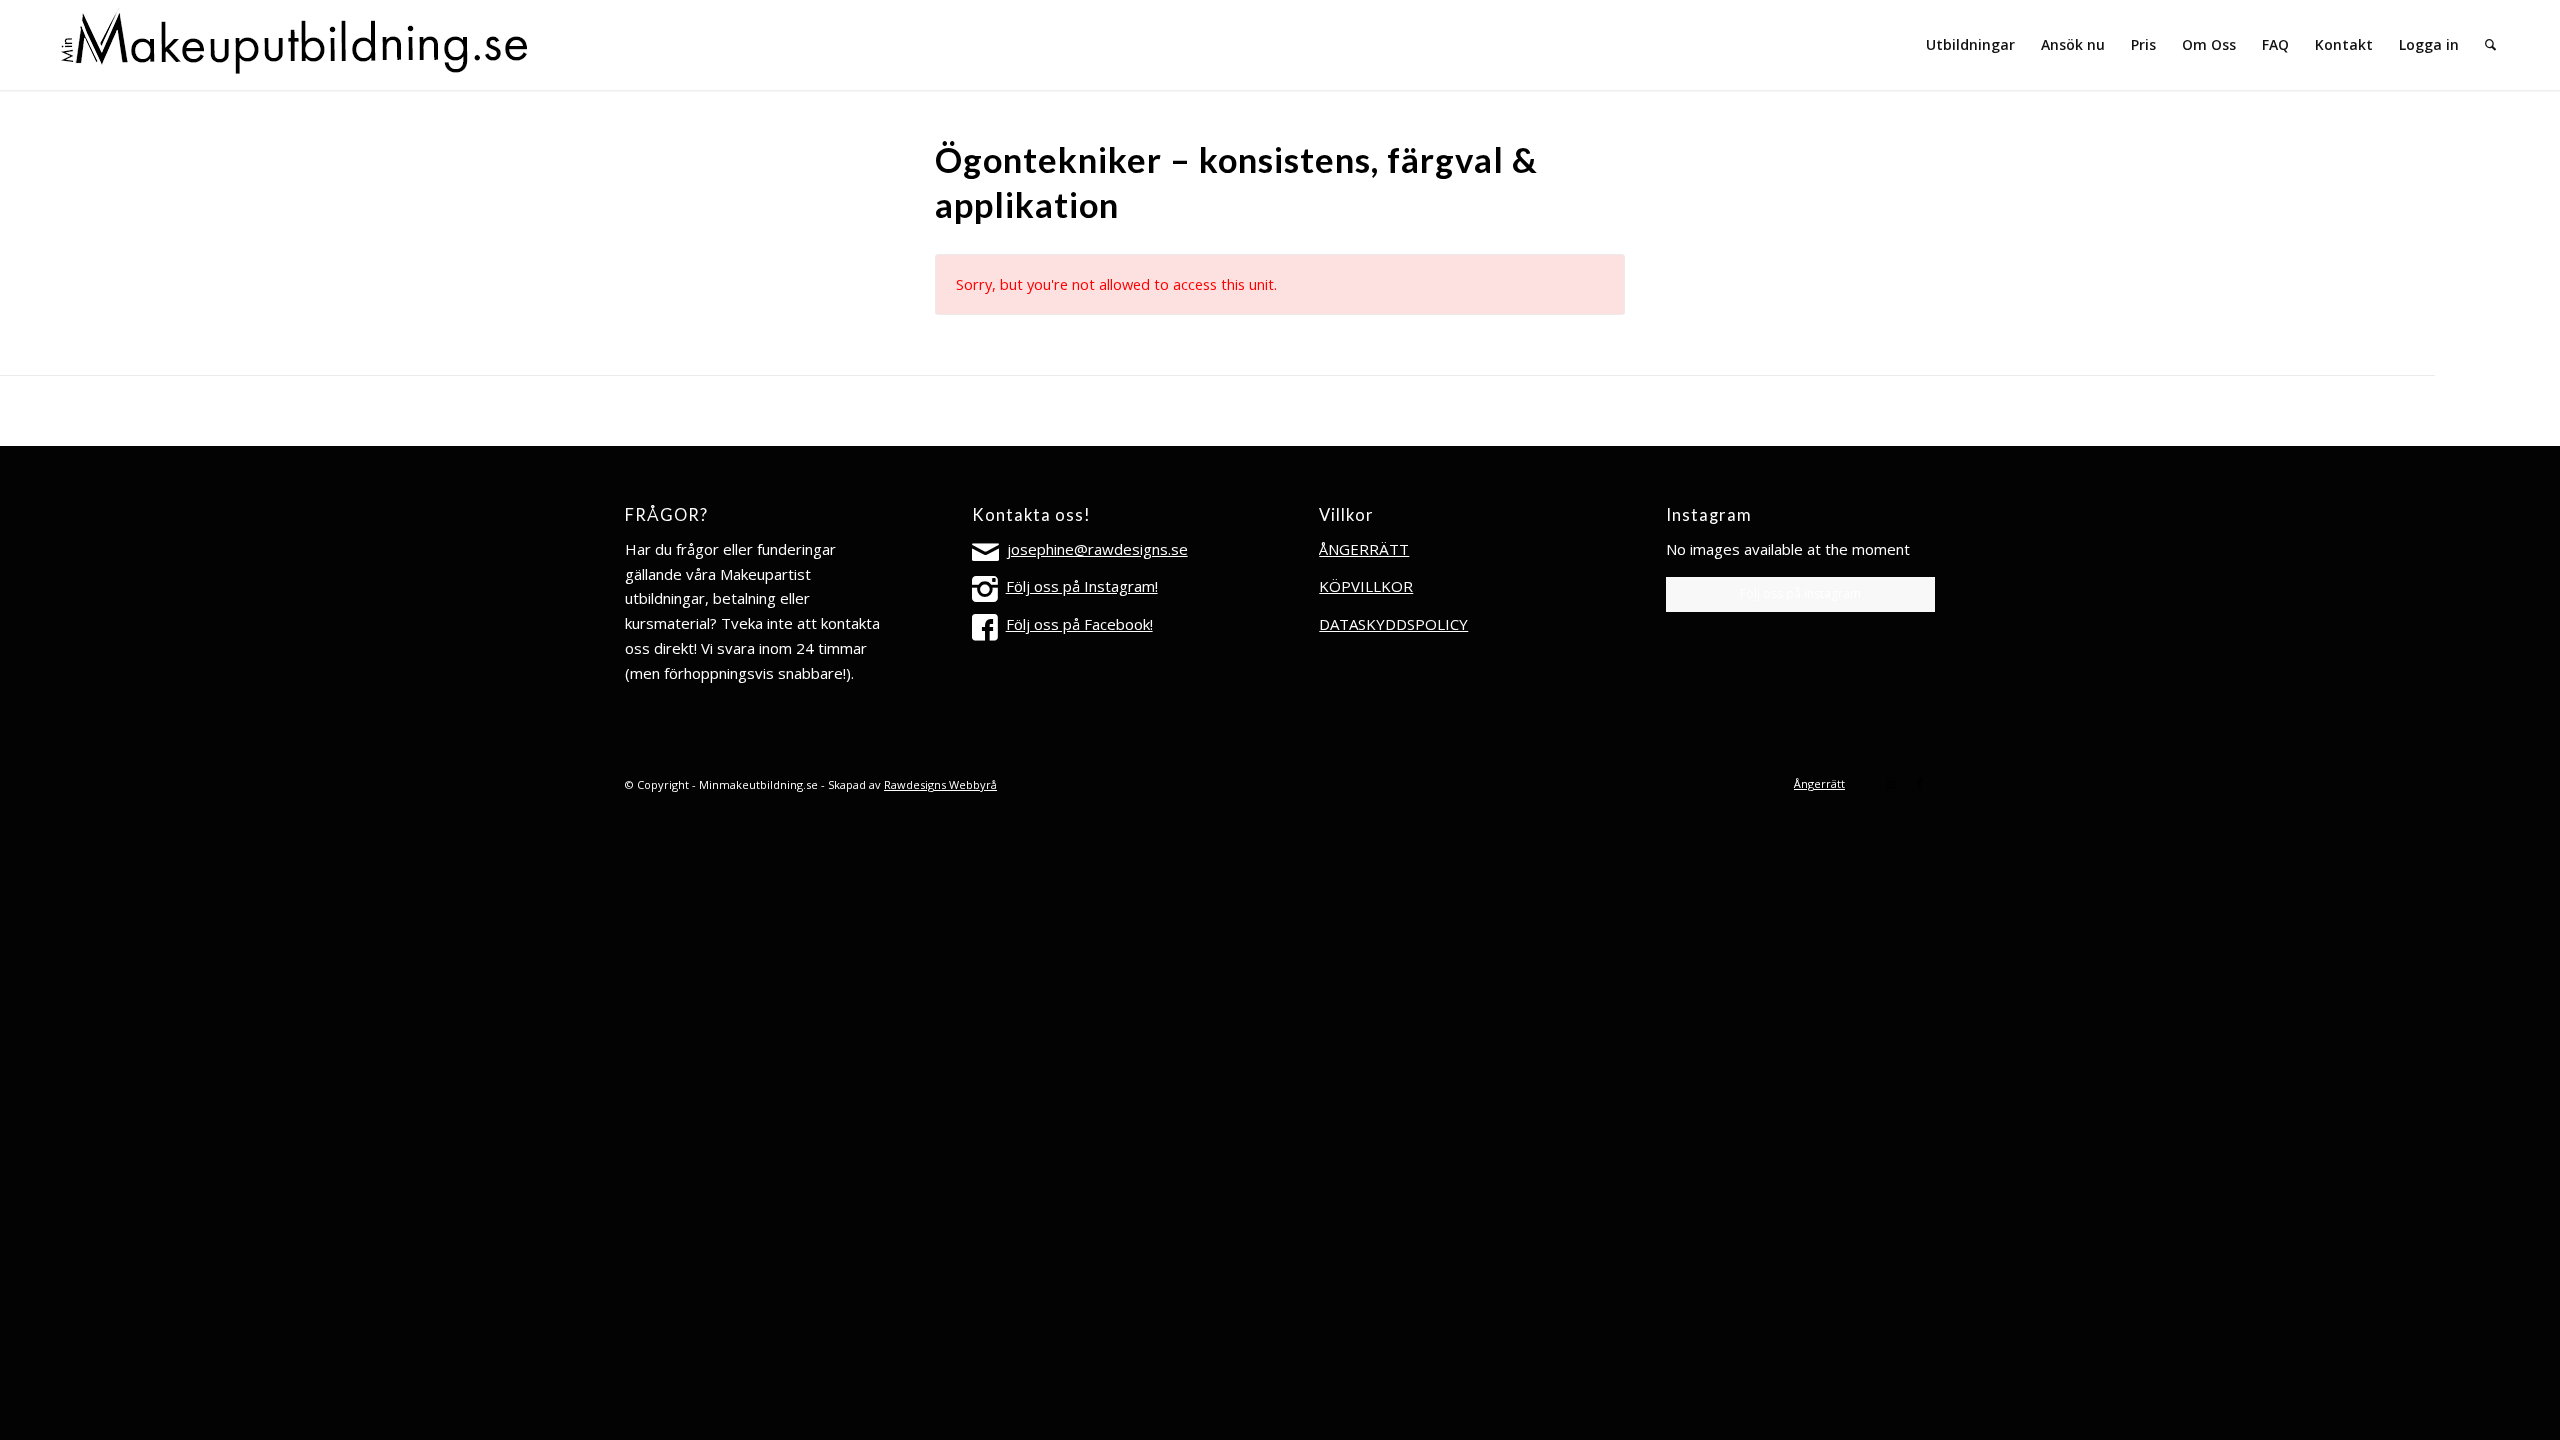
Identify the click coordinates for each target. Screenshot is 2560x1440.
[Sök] (2490, 45)
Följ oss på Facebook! (1079, 624)
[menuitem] (1970, 45)
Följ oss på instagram (1800, 593)
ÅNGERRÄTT (1364, 549)
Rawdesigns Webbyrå (940, 784)
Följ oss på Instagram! (1082, 586)
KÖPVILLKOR (1366, 586)
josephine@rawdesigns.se (1097, 549)
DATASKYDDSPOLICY (1393, 624)
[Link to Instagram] (1890, 783)
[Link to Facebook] (1920, 783)
